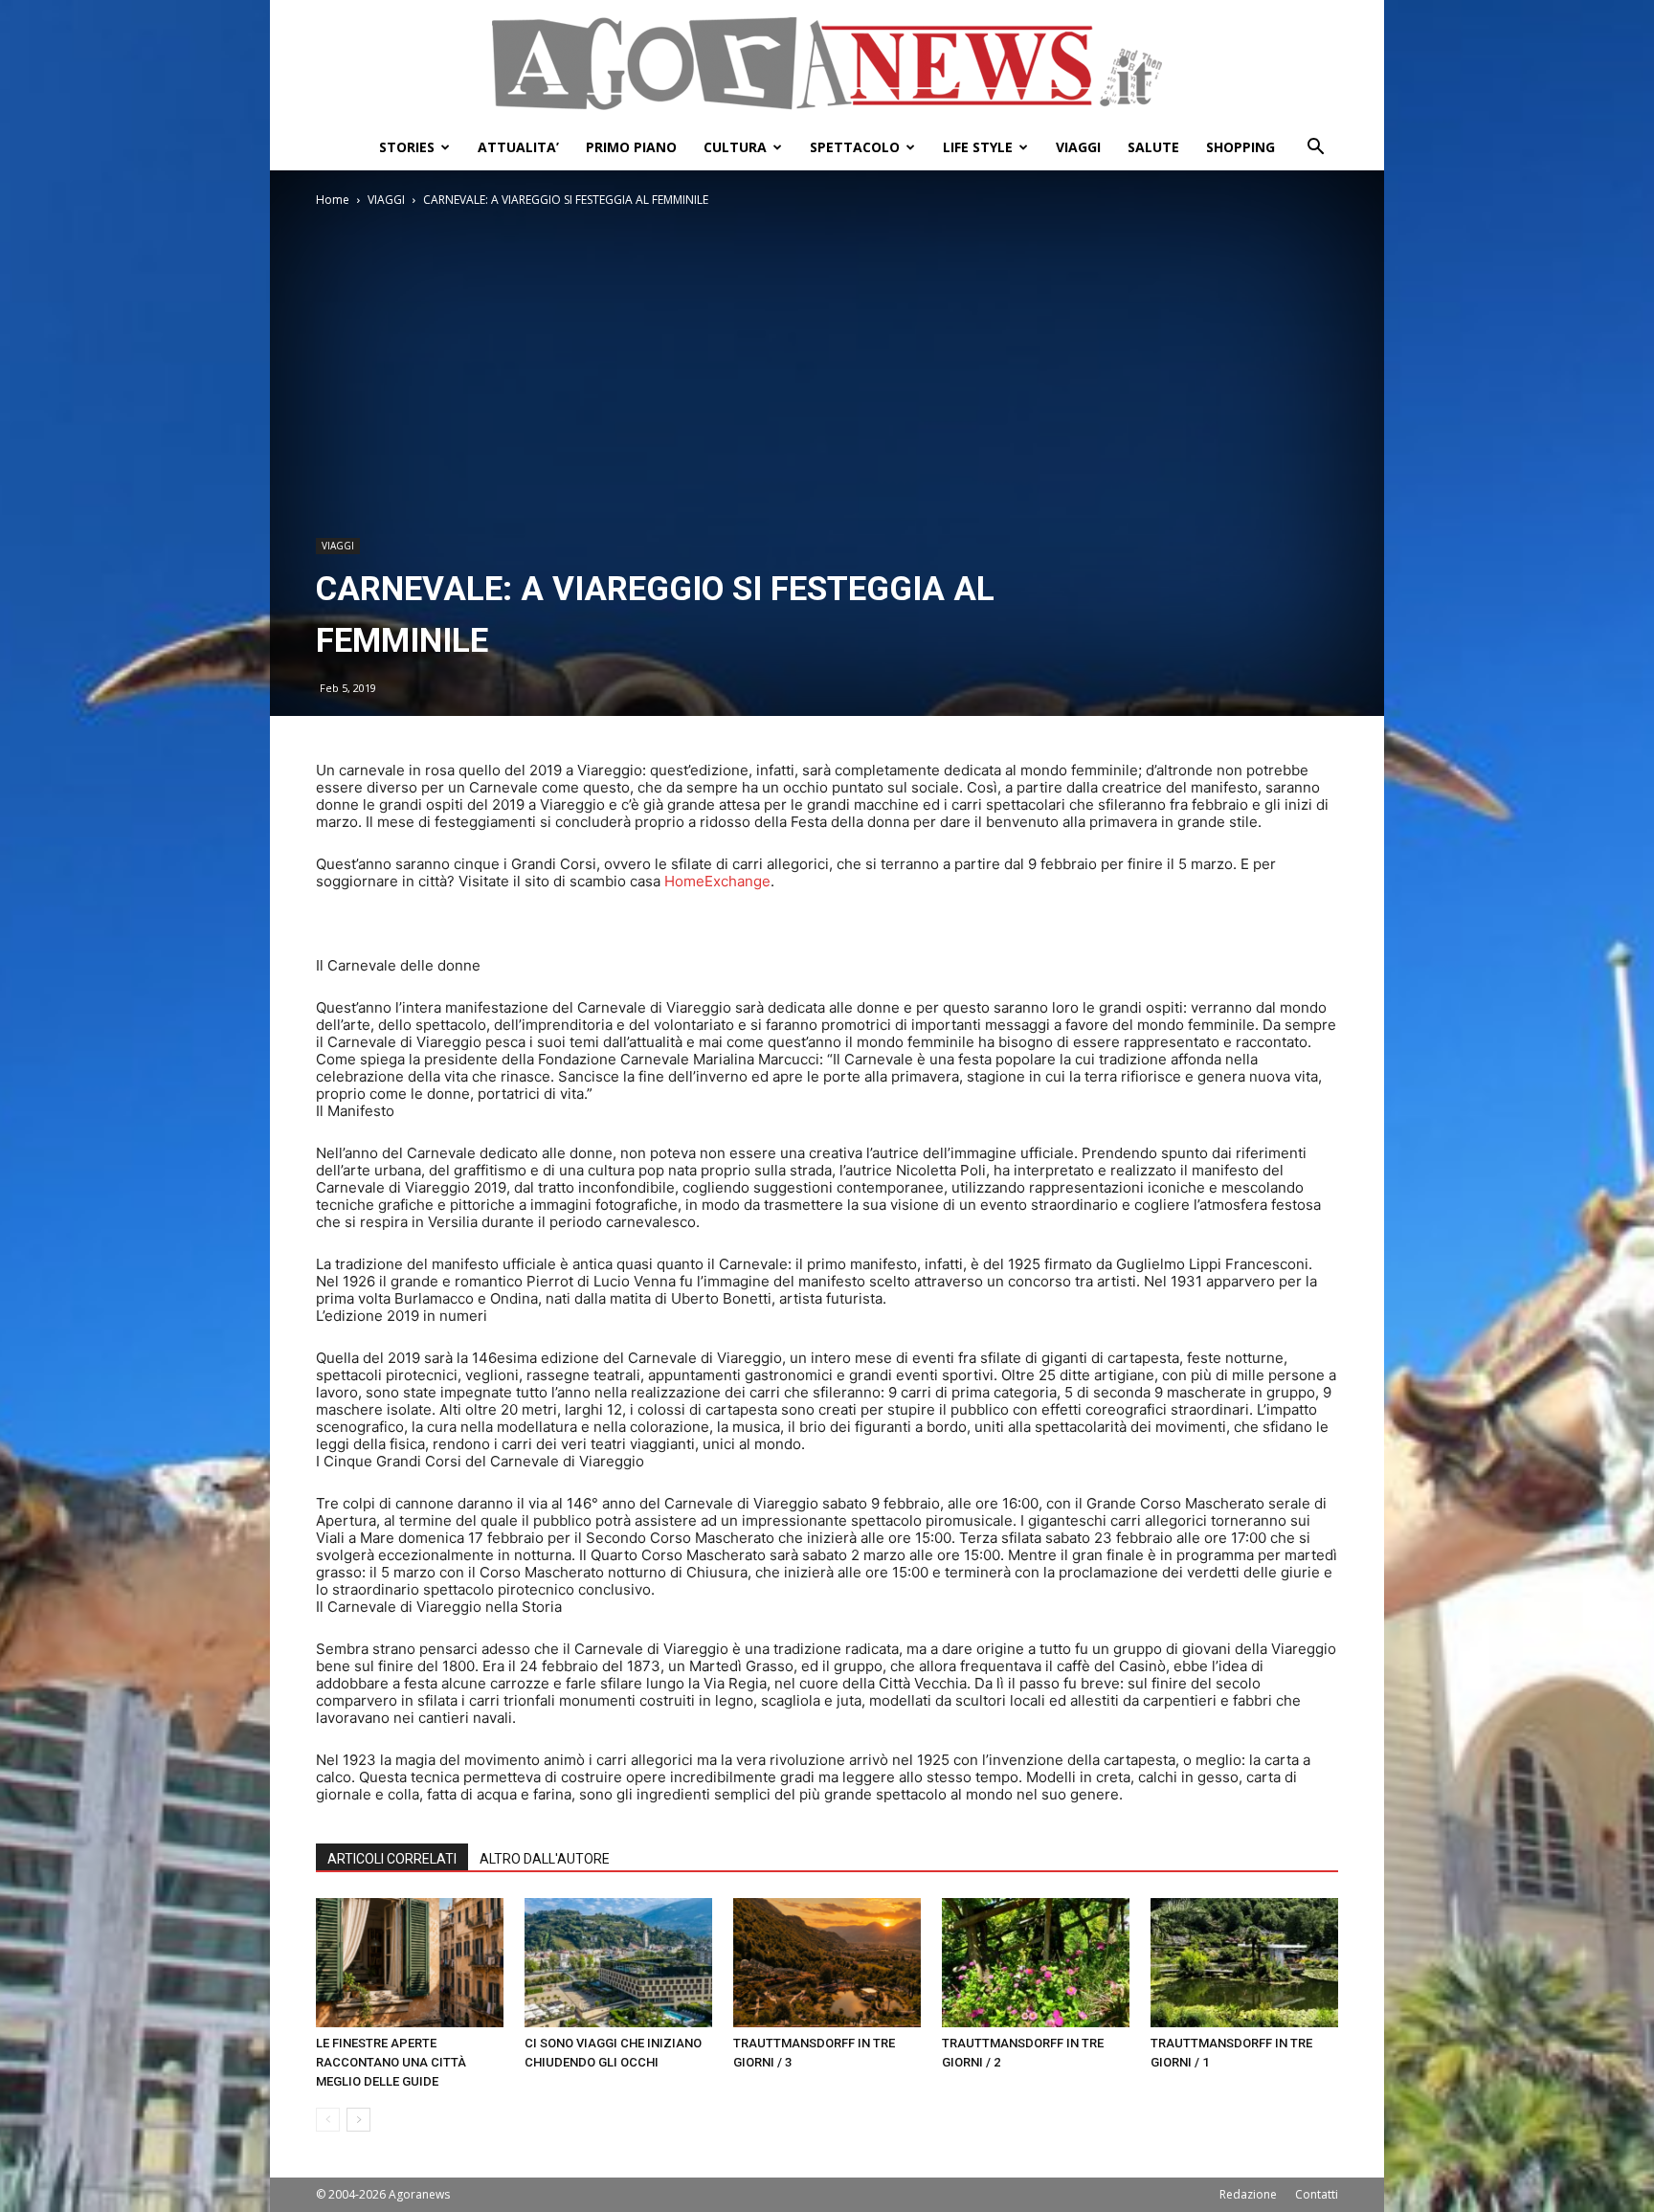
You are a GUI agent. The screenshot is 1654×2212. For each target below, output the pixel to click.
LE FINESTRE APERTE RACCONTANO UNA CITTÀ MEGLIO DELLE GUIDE (391, 2062)
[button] (1315, 149)
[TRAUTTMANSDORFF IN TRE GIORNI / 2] (1036, 1963)
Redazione (1248, 2194)
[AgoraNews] (827, 64)
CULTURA (735, 147)
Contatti (1317, 2194)
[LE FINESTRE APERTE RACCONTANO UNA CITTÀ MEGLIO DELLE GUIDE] (410, 1963)
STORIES (407, 147)
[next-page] (358, 2120)
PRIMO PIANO (631, 147)
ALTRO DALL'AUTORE (545, 1859)
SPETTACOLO (855, 147)
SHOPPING (1240, 147)
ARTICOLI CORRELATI (392, 1859)
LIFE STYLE (978, 147)
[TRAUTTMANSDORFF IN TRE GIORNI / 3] (827, 1963)
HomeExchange (715, 881)
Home (333, 200)
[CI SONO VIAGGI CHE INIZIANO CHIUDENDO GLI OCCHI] (618, 1963)
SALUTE (1153, 147)
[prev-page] (328, 2120)
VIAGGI (1078, 147)
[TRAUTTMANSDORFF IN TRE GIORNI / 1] (1244, 1963)
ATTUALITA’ (518, 147)
